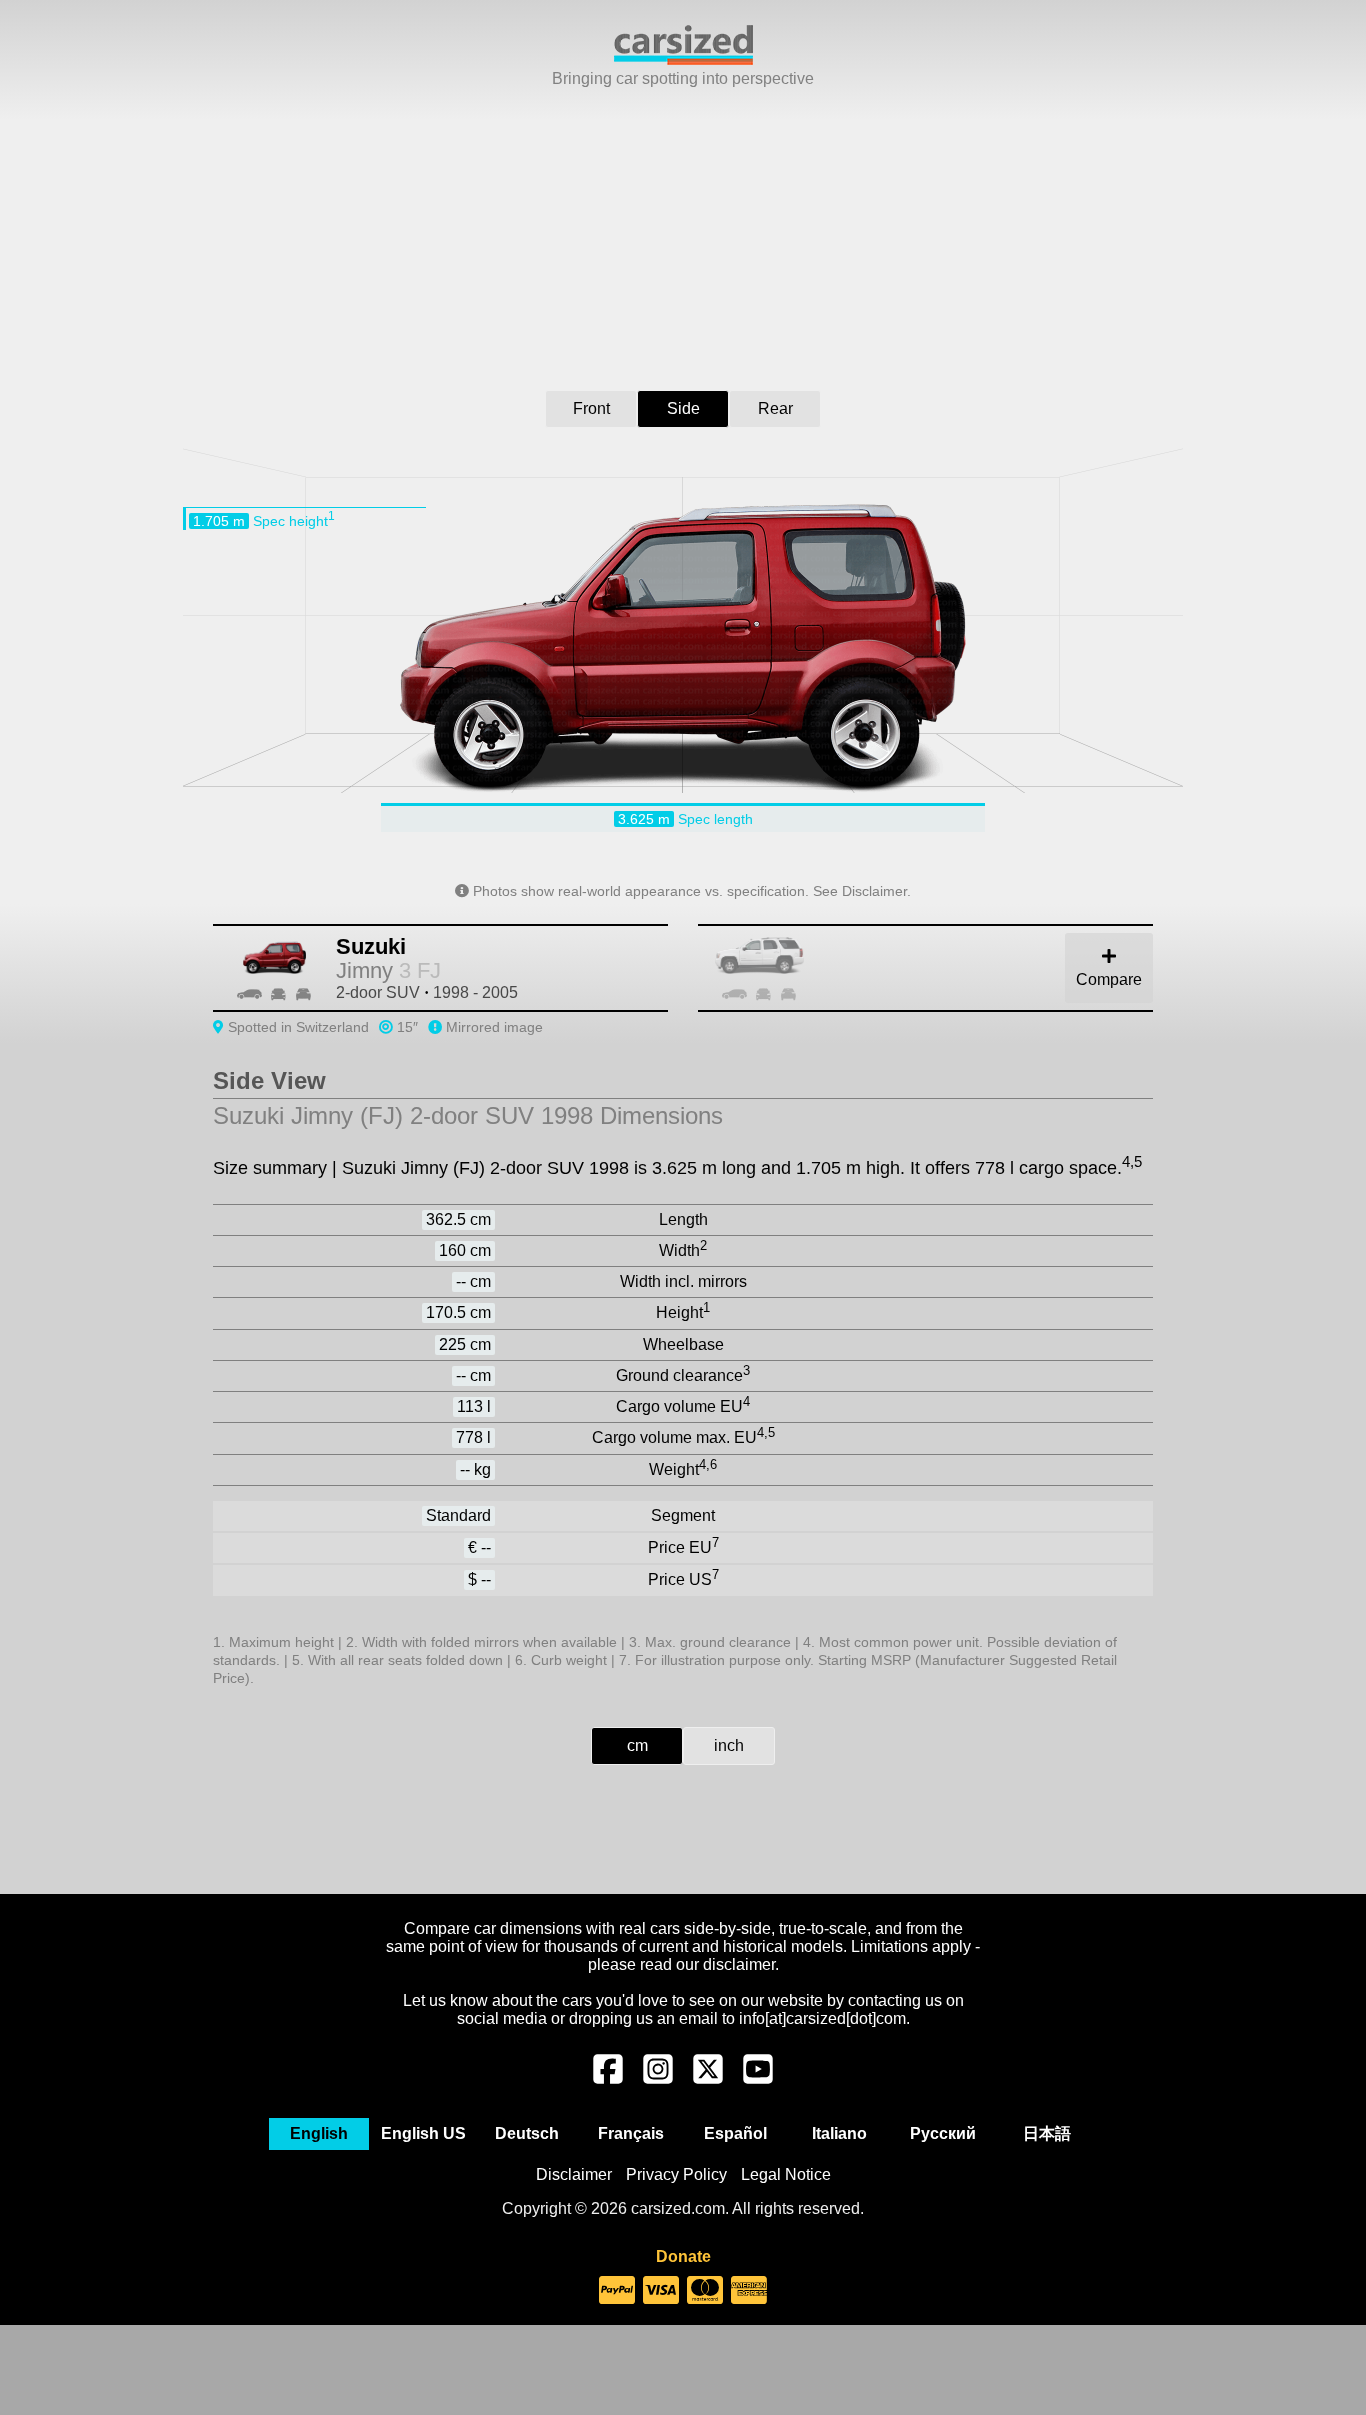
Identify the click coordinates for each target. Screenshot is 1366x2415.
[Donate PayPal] (617, 2291)
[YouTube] (758, 2079)
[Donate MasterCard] (705, 2291)
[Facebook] (608, 2079)
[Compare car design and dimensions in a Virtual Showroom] (683, 59)
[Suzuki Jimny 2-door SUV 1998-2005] (948, 968)
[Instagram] (658, 2079)
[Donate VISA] (661, 2291)
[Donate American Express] (749, 2291)
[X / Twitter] (708, 2079)
